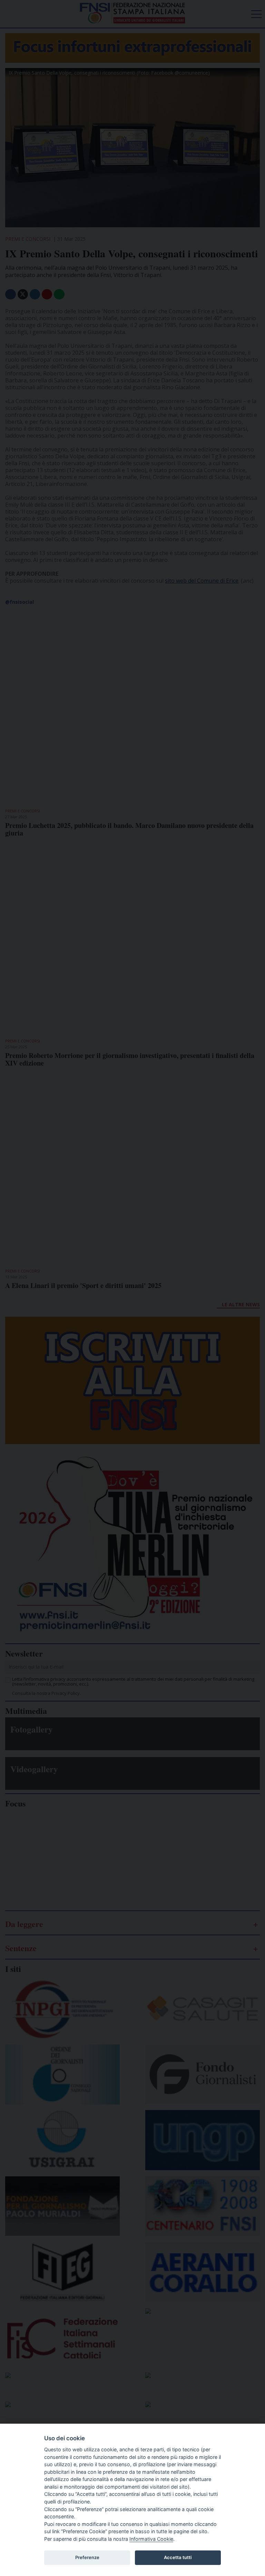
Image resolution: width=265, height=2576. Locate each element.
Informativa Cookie (151, 2539)
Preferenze (87, 2557)
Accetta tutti (178, 2557)
